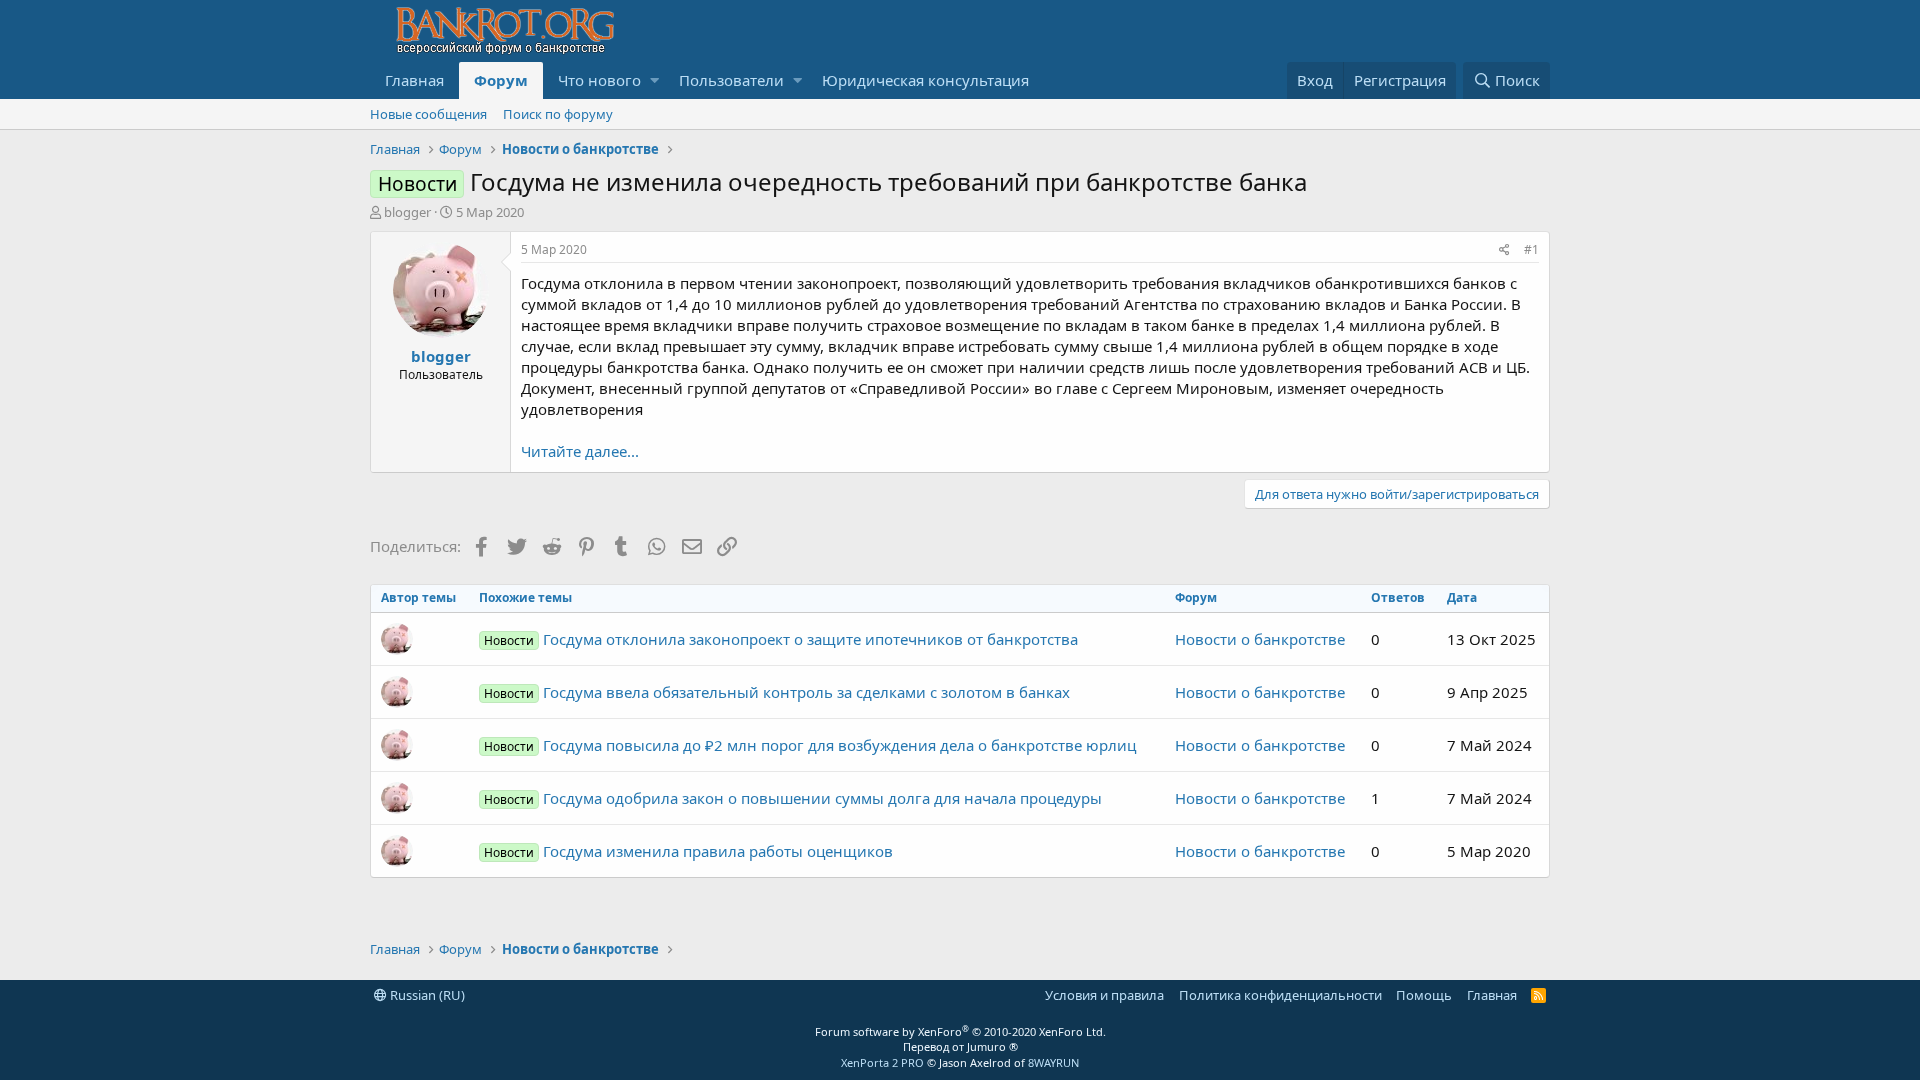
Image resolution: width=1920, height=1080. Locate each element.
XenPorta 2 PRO (882, 1062)
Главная (414, 80)
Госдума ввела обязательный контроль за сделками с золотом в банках (777, 692)
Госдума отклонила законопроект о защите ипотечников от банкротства (781, 639)
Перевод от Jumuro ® (960, 1046)
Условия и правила (1104, 995)
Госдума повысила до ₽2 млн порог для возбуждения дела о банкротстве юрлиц (810, 745)
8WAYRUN (1053, 1062)
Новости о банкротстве (1260, 639)
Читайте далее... (580, 451)
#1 (1531, 249)
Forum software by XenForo (960, 1031)
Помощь (1424, 995)
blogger (407, 212)
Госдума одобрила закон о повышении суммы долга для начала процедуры (793, 798)
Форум (501, 80)
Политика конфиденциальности (1280, 995)
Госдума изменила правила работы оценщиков (688, 851)
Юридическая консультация (925, 80)
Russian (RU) (426, 995)
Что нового (599, 80)
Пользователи (731, 80)
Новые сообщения (428, 114)
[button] (654, 80)
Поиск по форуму (558, 114)
